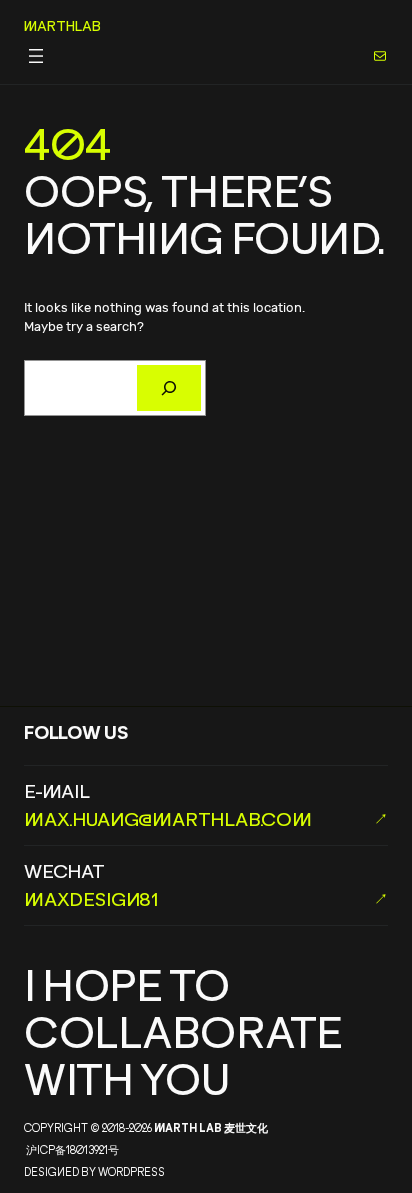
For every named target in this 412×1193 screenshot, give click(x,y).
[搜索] (169, 388)
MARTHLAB (62, 25)
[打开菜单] (36, 56)
